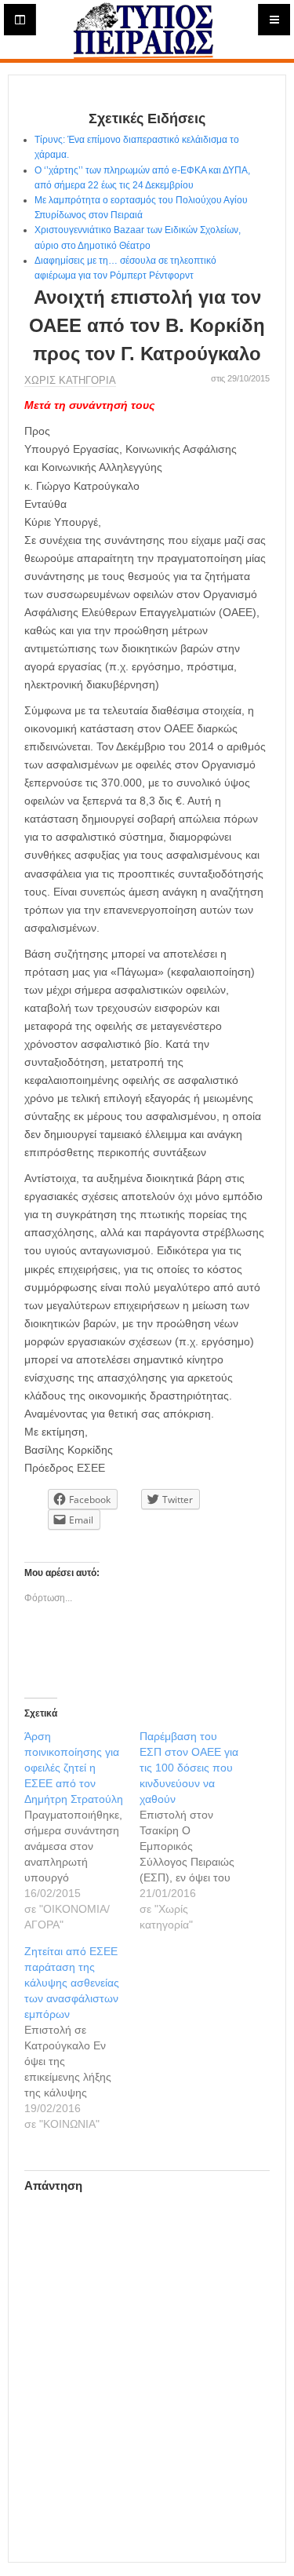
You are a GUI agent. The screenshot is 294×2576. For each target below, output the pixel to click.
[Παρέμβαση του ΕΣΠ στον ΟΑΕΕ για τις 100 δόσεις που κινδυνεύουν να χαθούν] (197, 1830)
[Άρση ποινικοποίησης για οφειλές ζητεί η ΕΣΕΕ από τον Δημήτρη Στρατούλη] (82, 1830)
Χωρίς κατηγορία (70, 380)
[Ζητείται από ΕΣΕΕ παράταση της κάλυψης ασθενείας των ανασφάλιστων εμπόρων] (82, 2038)
